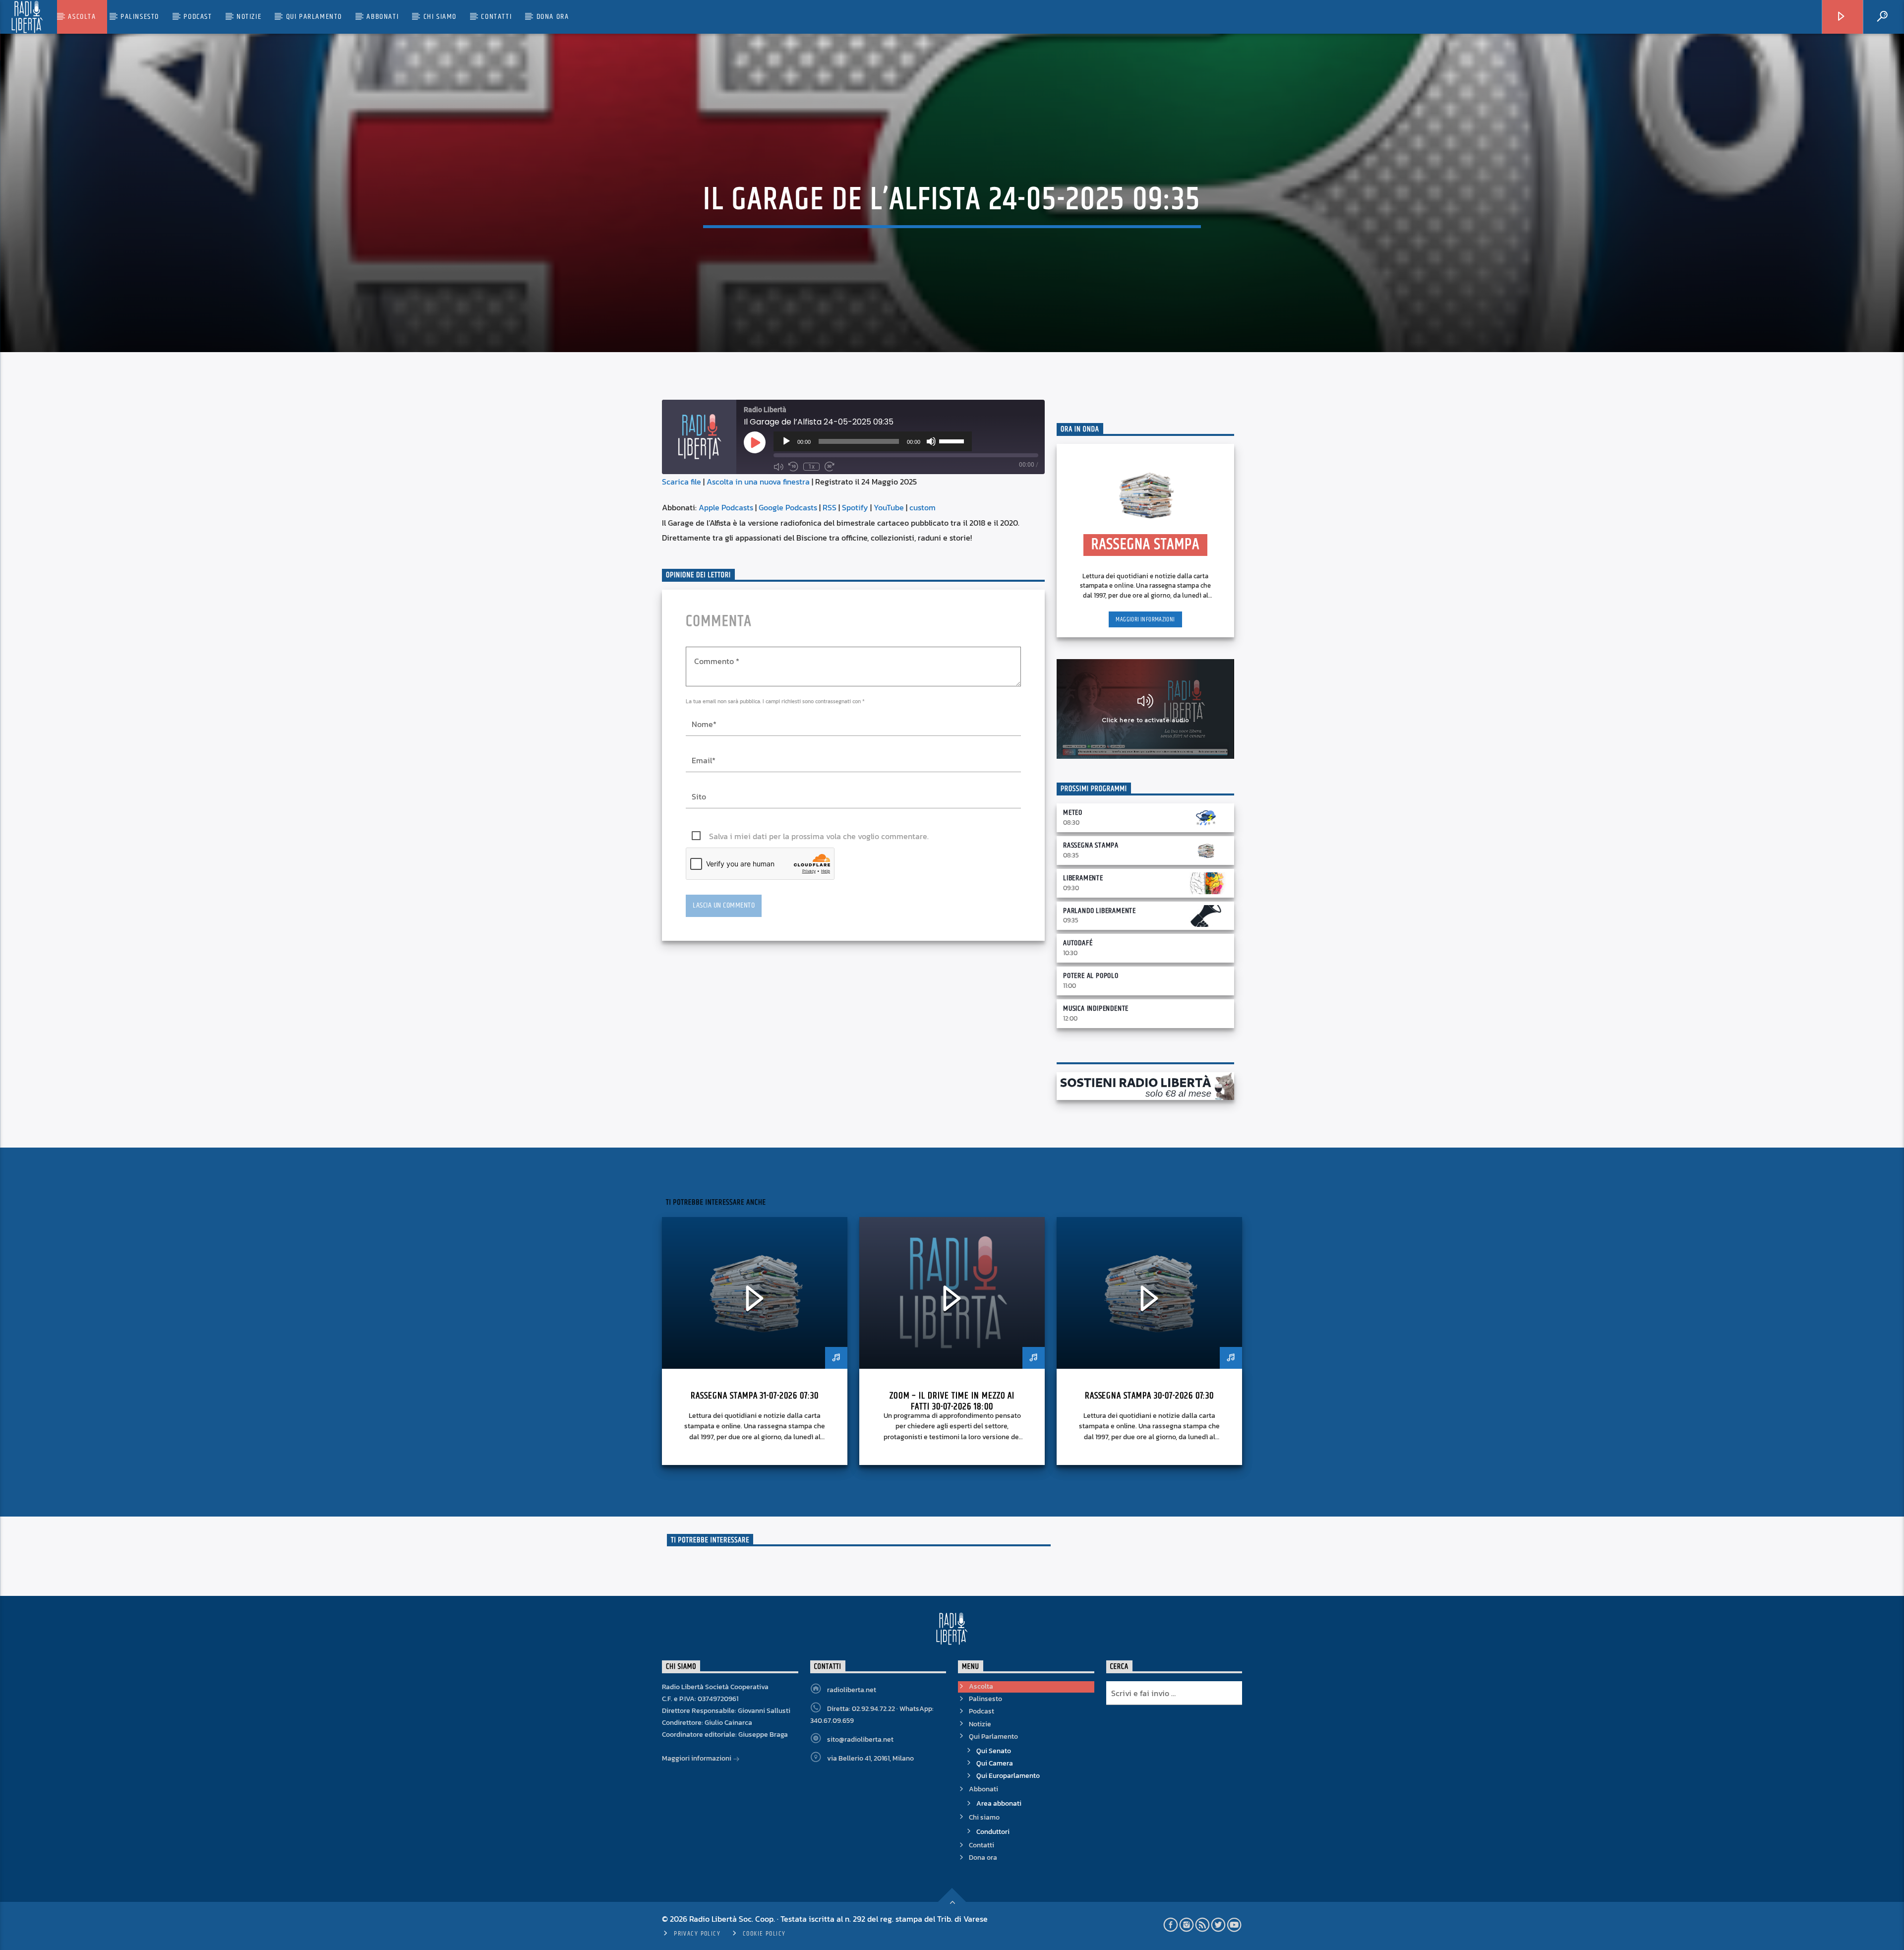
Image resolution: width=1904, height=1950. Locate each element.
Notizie (249, 17)
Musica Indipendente (1096, 1008)
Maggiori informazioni (1145, 619)
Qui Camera (995, 1763)
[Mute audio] (778, 467)
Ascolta (82, 17)
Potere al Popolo (1091, 976)
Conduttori (993, 1832)
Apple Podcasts (726, 507)
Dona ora (553, 17)
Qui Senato (994, 1751)
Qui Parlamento (314, 17)
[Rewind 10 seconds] (793, 467)
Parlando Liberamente (1100, 911)
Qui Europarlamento (1008, 1776)
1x (811, 467)
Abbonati (383, 17)
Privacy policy (697, 1934)
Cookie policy (764, 1934)
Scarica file (682, 482)
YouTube (889, 507)
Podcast (198, 17)
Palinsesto (140, 17)
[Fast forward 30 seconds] (830, 467)
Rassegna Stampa (1091, 845)
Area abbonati (999, 1803)
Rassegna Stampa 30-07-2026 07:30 (1150, 1396)
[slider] (953, 440)
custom (922, 507)
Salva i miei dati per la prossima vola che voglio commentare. (819, 836)
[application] (873, 441)
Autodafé (1078, 943)
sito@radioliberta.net (860, 1739)
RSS (830, 507)
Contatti (496, 17)
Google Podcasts (788, 507)
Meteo (1073, 813)
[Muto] (931, 441)
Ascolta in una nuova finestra (758, 482)
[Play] (786, 441)
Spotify (855, 507)
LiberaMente (1083, 878)
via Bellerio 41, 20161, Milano (870, 1758)
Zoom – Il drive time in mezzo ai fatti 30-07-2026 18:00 (952, 1401)
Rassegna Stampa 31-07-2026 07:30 (755, 1396)
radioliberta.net (852, 1690)
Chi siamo (440, 17)
